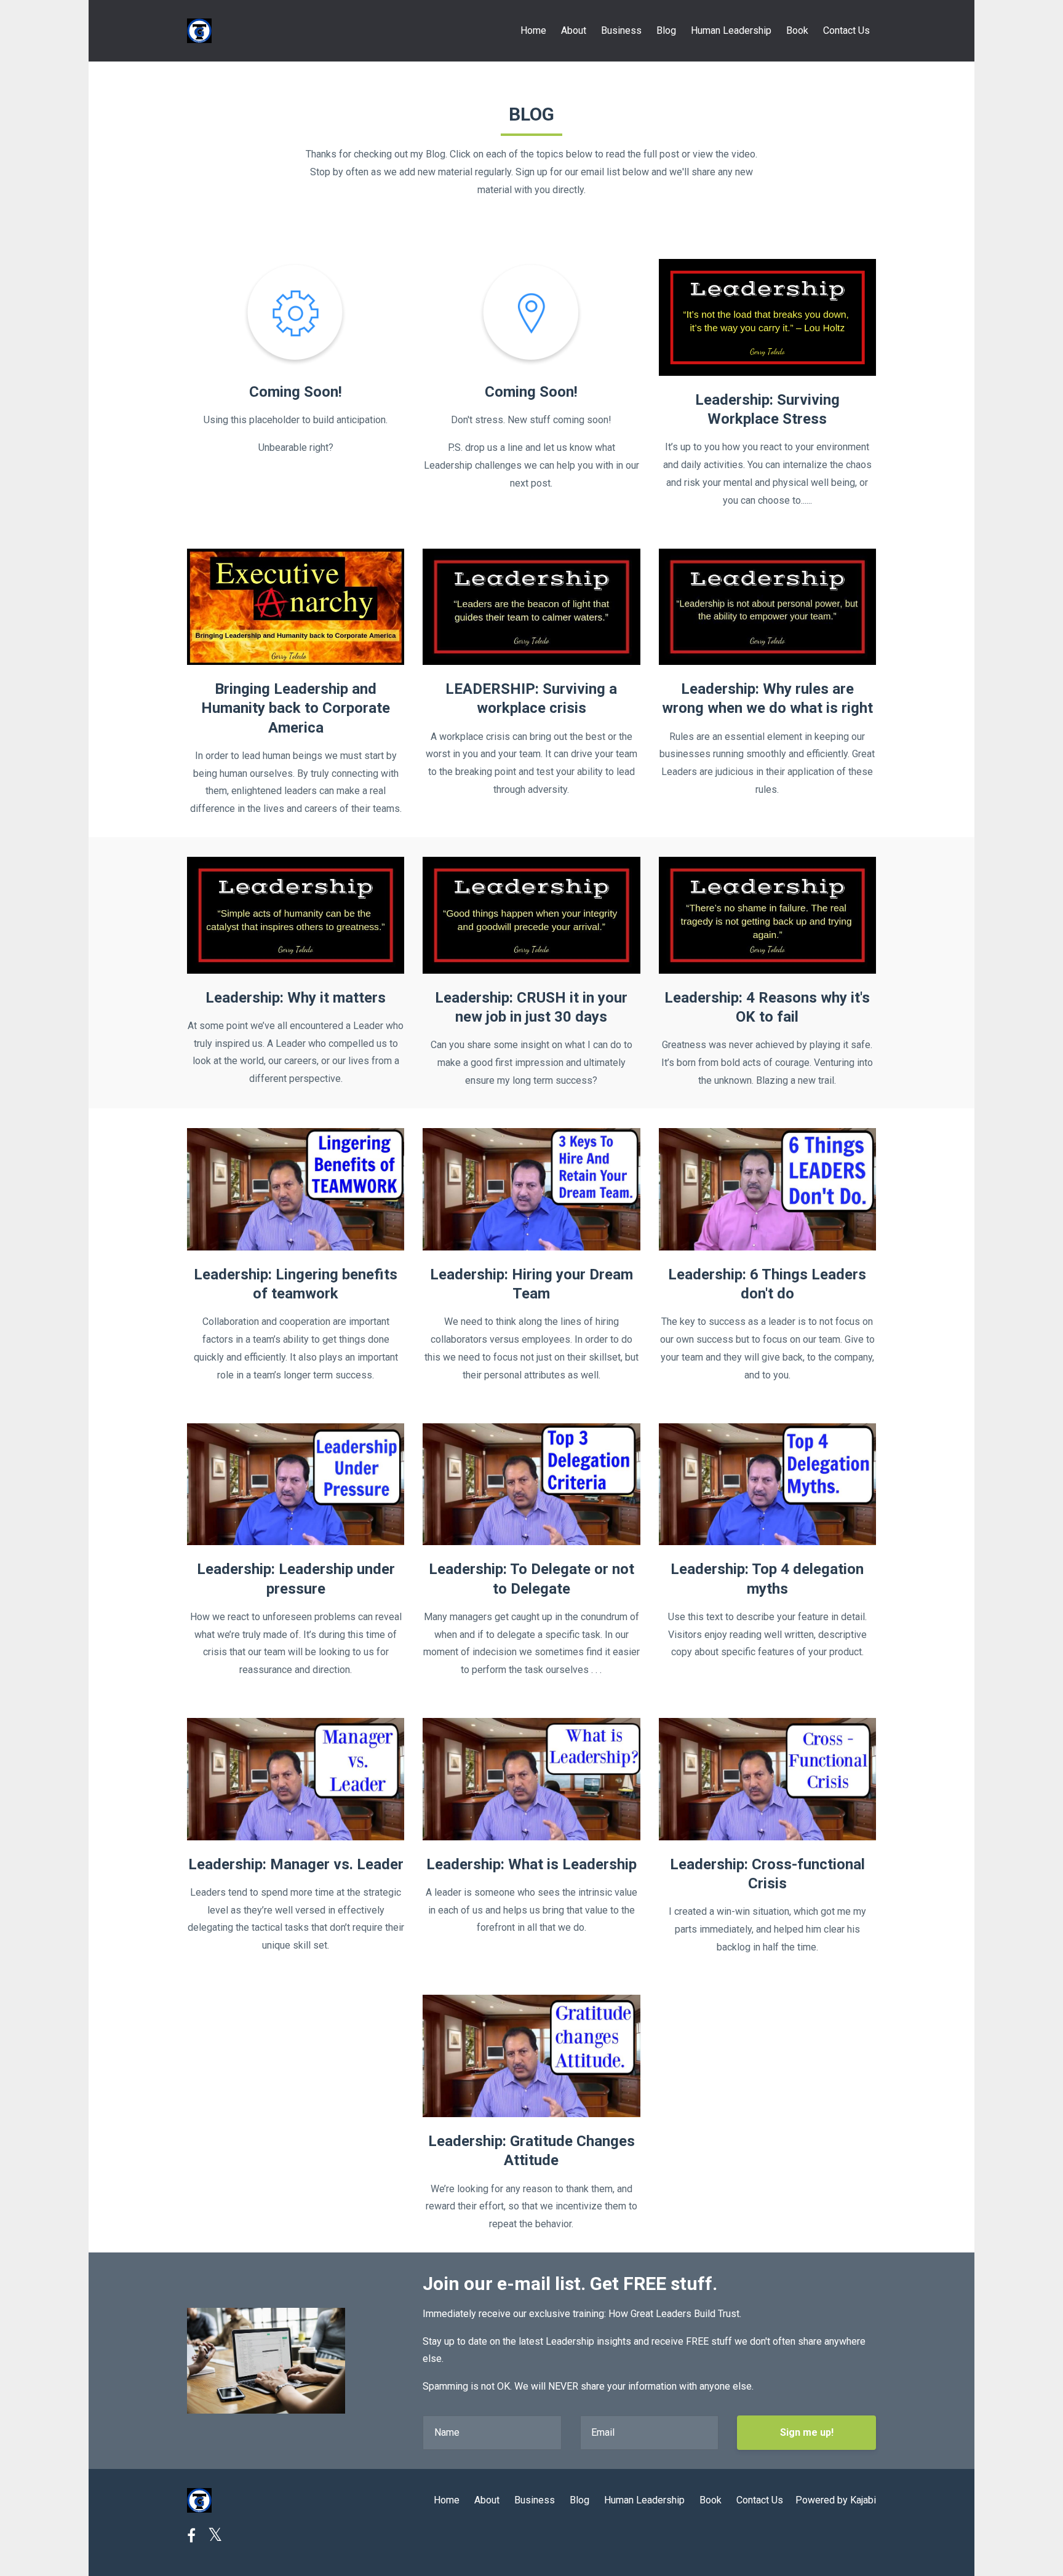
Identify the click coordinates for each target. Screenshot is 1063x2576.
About (574, 30)
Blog (666, 30)
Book (797, 30)
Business (621, 30)
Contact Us (846, 30)
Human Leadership (731, 30)
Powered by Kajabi (836, 2500)
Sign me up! (807, 2432)
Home (533, 30)
